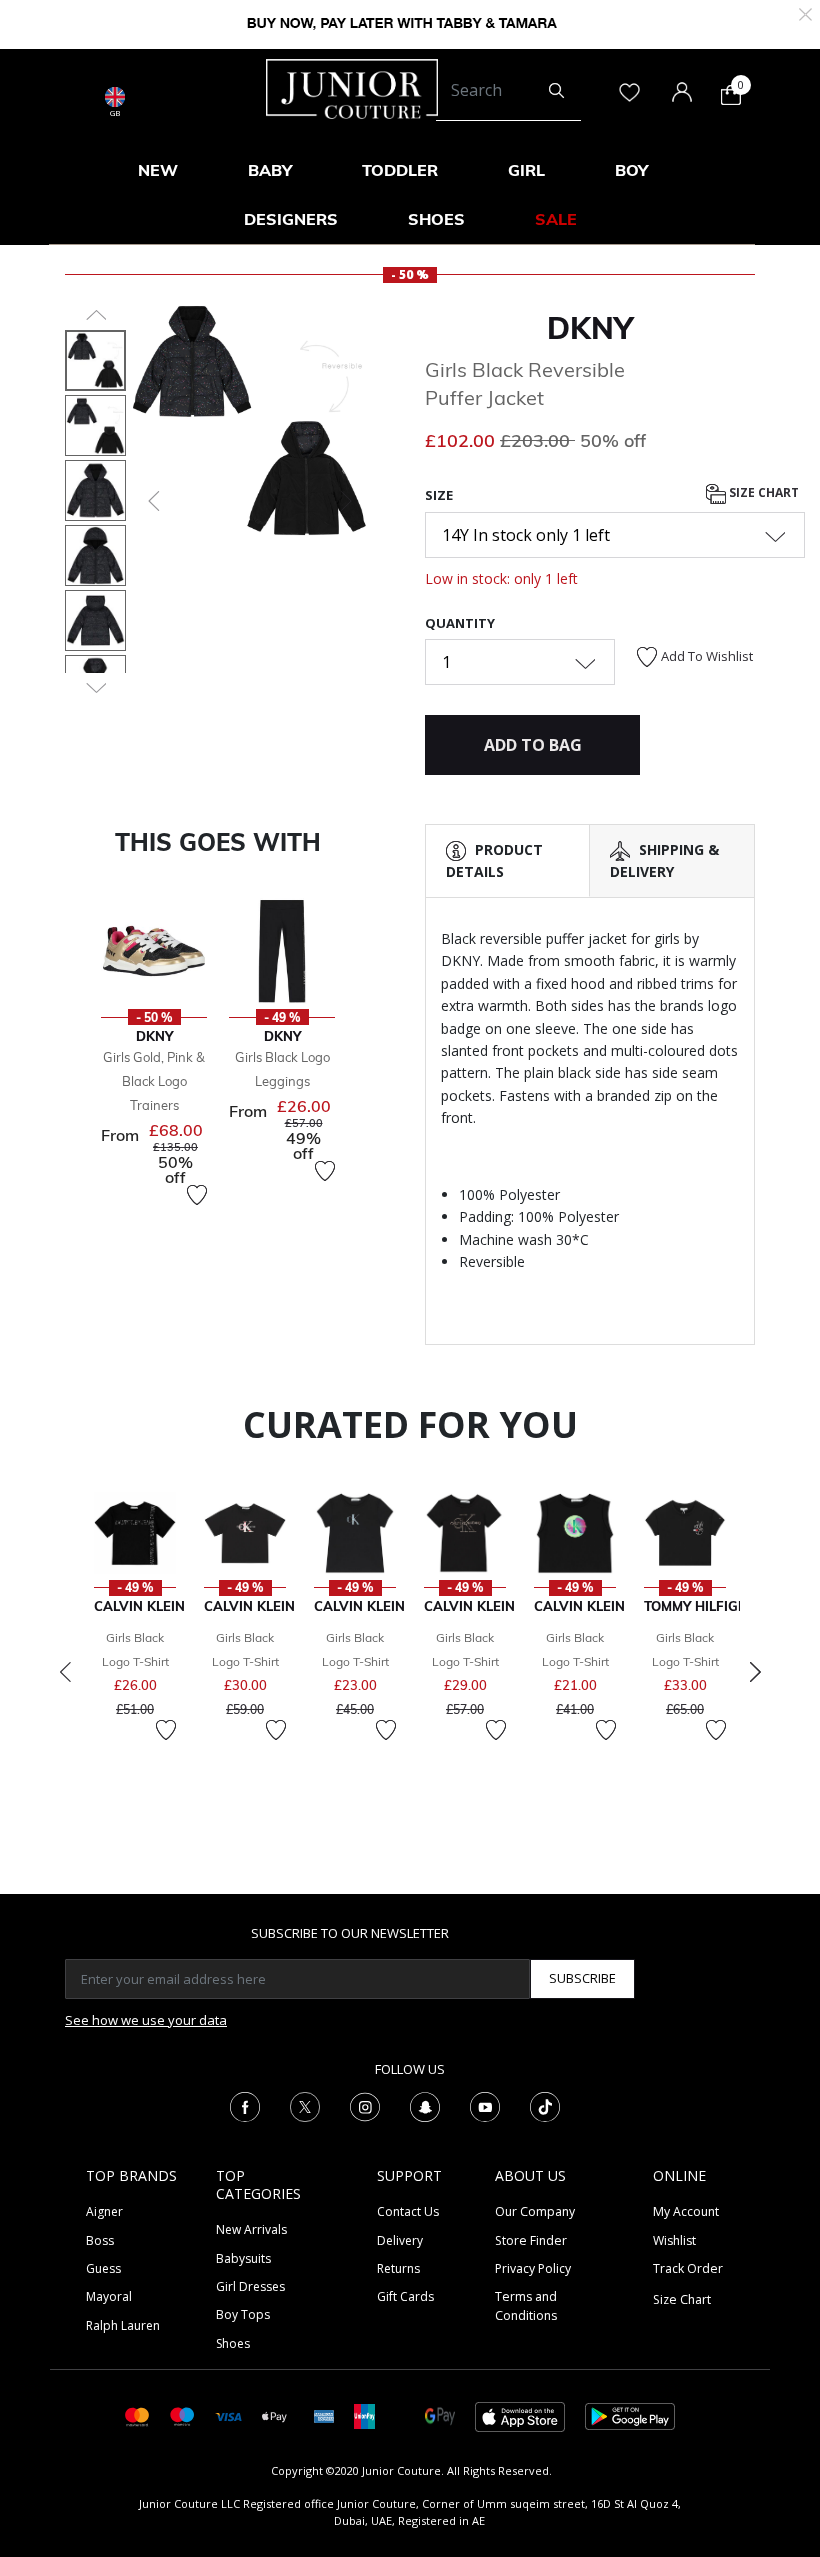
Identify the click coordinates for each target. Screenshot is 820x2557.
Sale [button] (556, 219)
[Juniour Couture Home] (352, 87)
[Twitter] (305, 2105)
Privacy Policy (533, 2268)
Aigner (104, 2211)
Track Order (688, 2268)
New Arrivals (251, 2229)
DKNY (590, 328)
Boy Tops (243, 2314)
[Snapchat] (425, 2105)
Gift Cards (405, 2296)
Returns (398, 2268)
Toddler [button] (400, 170)
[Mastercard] (137, 2415)
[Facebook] (245, 2105)
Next (755, 1672)
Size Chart (762, 492)
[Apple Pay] (275, 2415)
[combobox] (508, 91)
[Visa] (228, 2415)
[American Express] (324, 2415)
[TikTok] (545, 2105)
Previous (65, 1672)
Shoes (233, 2343)
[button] (152, 501)
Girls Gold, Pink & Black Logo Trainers (154, 1081)
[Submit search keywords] (556, 91)
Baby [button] (270, 170)
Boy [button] (631, 170)
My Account (686, 2211)
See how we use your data (146, 2020)
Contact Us (408, 2211)
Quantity (460, 623)
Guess (103, 2268)
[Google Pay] (440, 2415)
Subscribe (582, 1978)
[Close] (805, 12)
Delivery (400, 2240)
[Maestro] (182, 2415)
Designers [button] (291, 219)
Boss (100, 2240)
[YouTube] (485, 2105)
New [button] (158, 170)
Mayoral (109, 2296)
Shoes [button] (436, 219)
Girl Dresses (250, 2286)
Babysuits (243, 2258)
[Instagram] (365, 2105)
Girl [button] (526, 170)
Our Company (535, 2211)
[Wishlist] (197, 1195)
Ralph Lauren (123, 2325)
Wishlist (674, 2240)
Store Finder (531, 2240)
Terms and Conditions (526, 2305)
